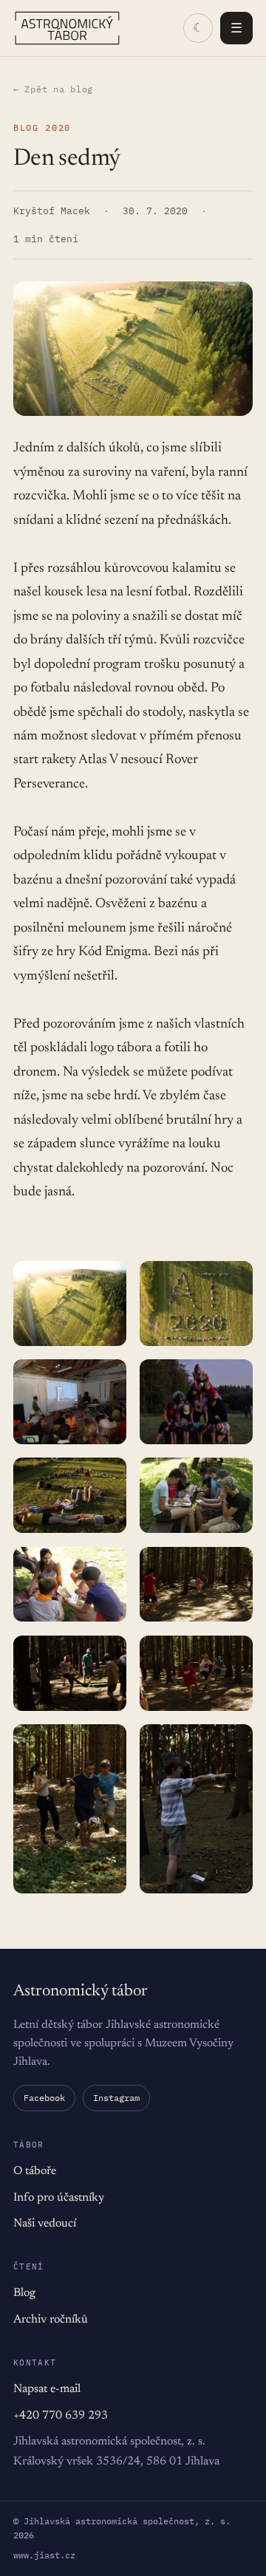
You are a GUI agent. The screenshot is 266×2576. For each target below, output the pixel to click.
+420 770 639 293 (61, 2416)
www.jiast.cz (44, 2555)
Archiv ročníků (51, 2320)
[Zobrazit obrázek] (70, 1303)
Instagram (116, 2098)
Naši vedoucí (45, 2224)
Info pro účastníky (59, 2198)
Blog (24, 2293)
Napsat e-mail (47, 2389)
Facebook (44, 2098)
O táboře (35, 2171)
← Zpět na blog (53, 89)
